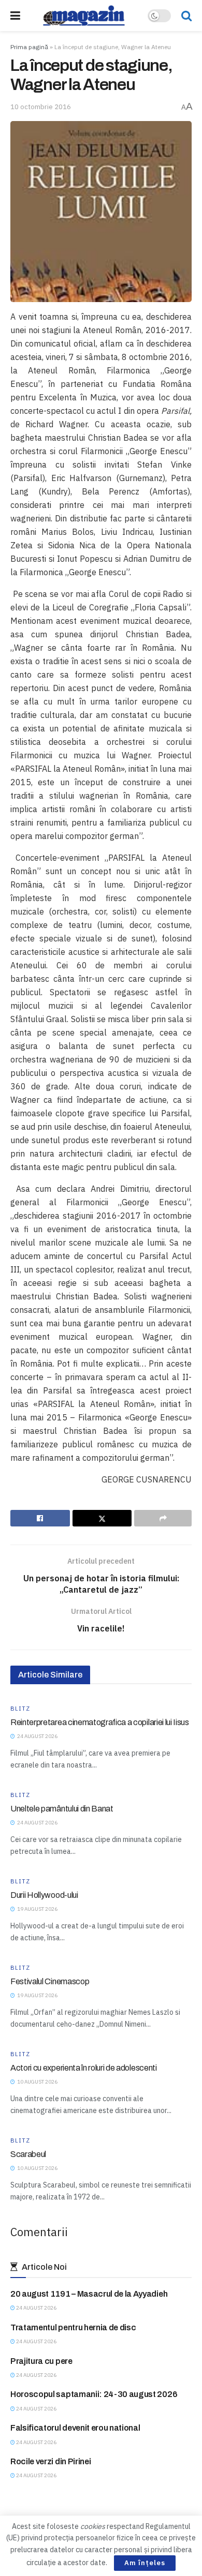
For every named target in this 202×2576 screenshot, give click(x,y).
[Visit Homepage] (84, 16)
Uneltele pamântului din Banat (62, 1809)
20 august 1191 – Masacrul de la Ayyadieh (89, 2294)
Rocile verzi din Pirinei (51, 2461)
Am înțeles (145, 2563)
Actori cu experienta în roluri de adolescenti (84, 2068)
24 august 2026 (36, 2308)
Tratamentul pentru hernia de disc (73, 2327)
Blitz (20, 1709)
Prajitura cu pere (41, 2361)
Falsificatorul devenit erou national (75, 2428)
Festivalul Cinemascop (50, 1981)
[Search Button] (186, 16)
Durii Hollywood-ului (44, 1895)
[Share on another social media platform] (163, 1518)
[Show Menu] (15, 16)
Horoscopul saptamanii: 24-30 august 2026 (94, 2394)
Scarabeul (28, 2154)
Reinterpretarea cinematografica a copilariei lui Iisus (100, 1722)
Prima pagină (29, 47)
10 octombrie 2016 (41, 107)
